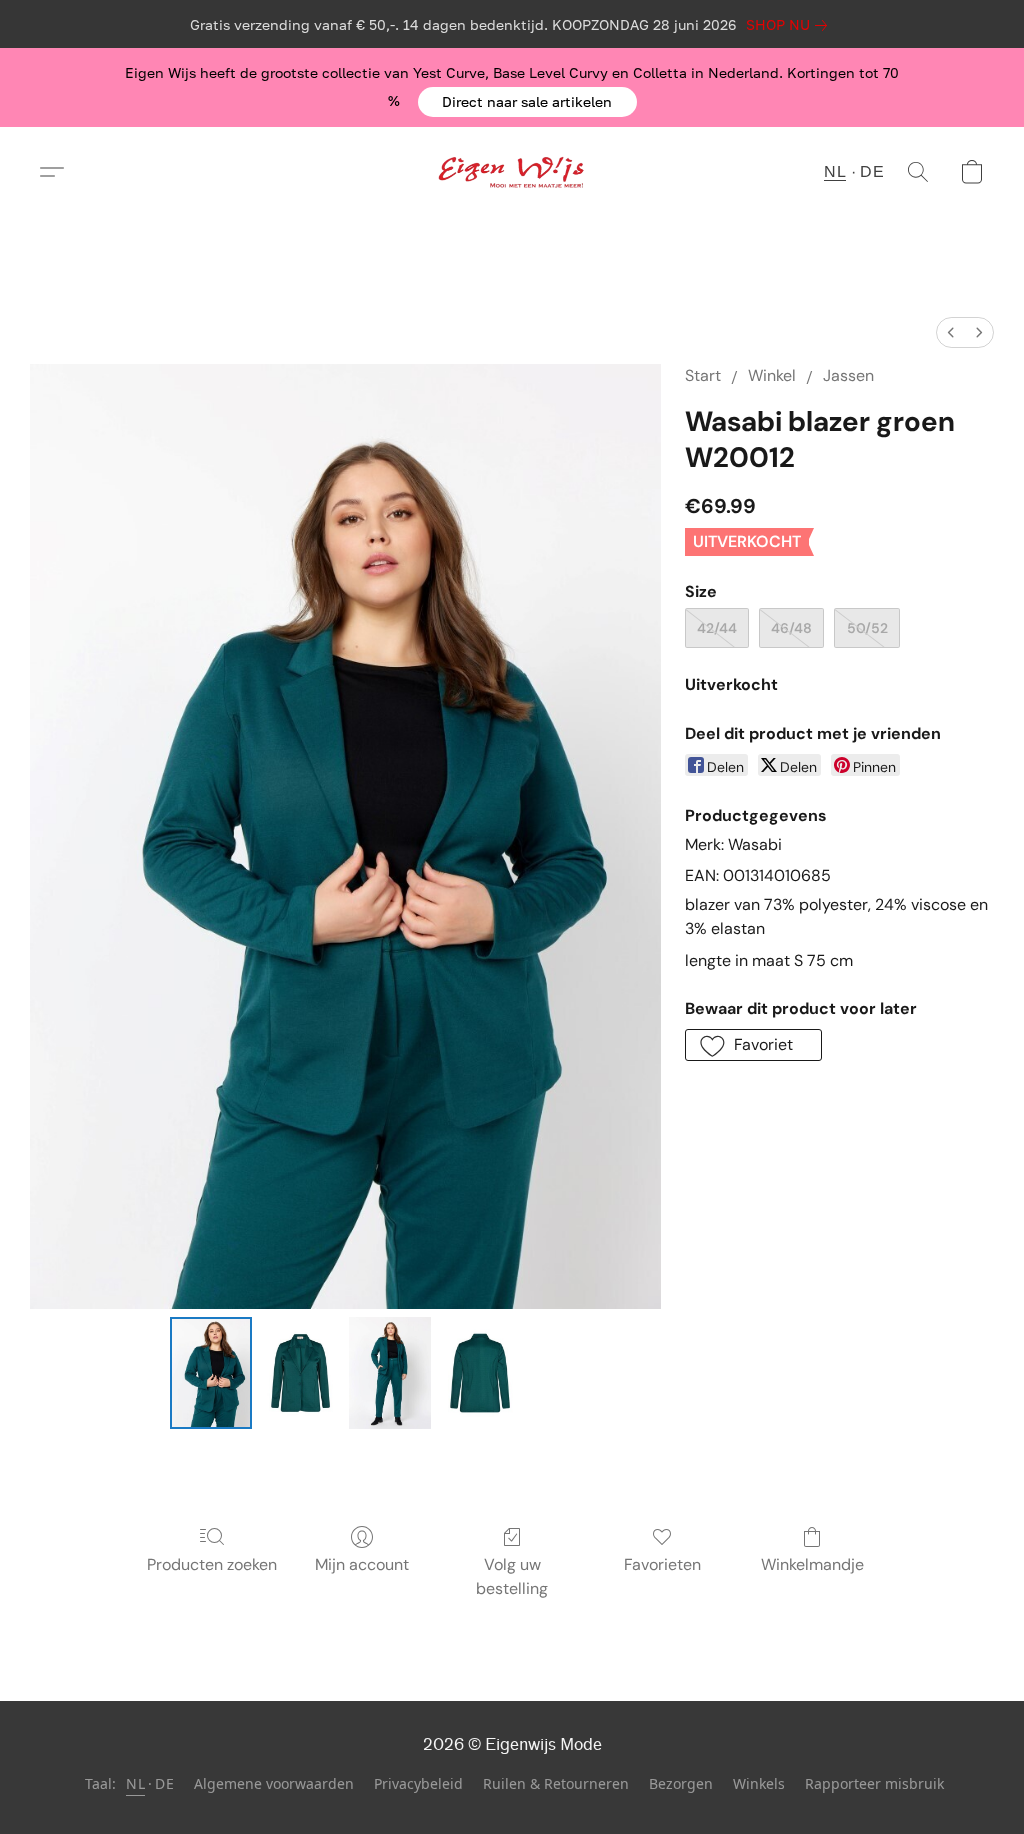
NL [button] (835, 171)
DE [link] (164, 1783)
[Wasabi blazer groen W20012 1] (301, 1373)
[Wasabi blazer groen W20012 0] (211, 1373)
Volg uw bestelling (512, 1576)
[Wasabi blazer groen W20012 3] (480, 1373)
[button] (527, 102)
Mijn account (362, 1564)
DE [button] (872, 171)
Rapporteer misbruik (874, 1783)
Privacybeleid (418, 1783)
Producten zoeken (212, 1564)
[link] (790, 25)
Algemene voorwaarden (274, 1783)
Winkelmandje (812, 1564)
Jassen (848, 375)
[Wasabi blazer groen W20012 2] (390, 1373)
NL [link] (135, 1783)
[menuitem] (951, 332)
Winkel (772, 375)
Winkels (759, 1783)
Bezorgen (681, 1783)
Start (703, 375)
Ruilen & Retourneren (556, 1783)
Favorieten (662, 1564)
